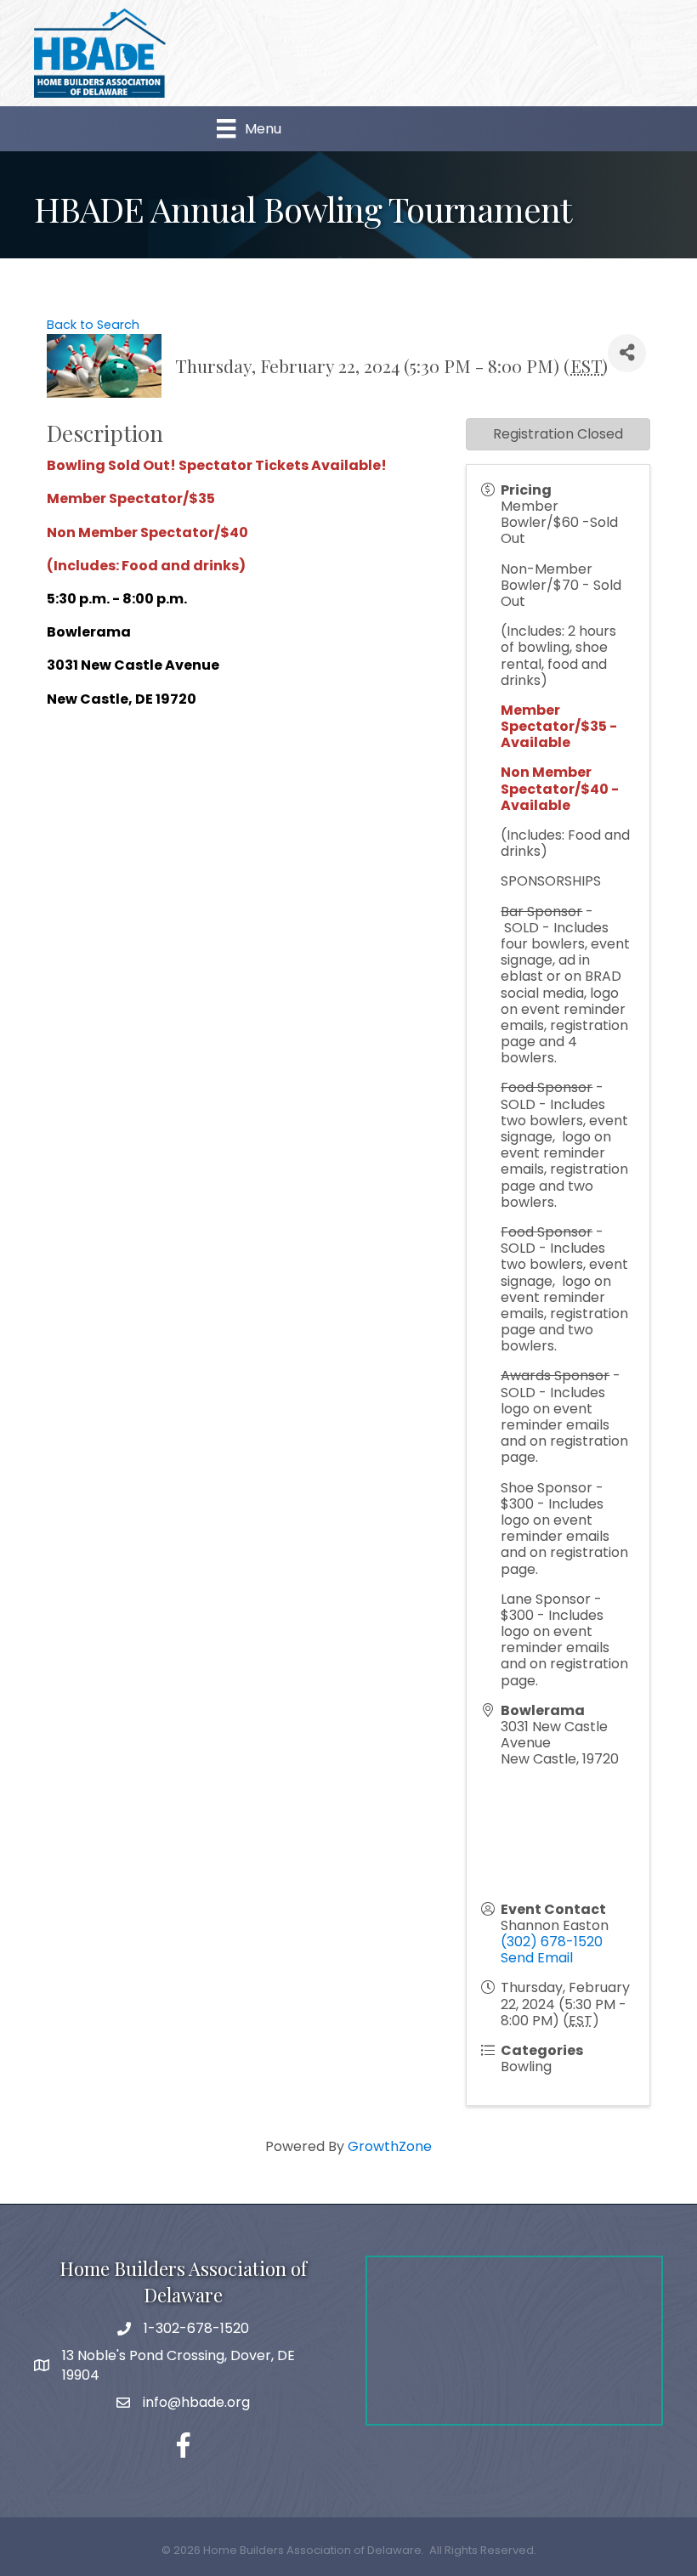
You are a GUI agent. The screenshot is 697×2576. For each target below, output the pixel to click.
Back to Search (93, 325)
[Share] (627, 353)
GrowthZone (390, 2146)
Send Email (537, 1958)
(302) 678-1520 (552, 1942)
